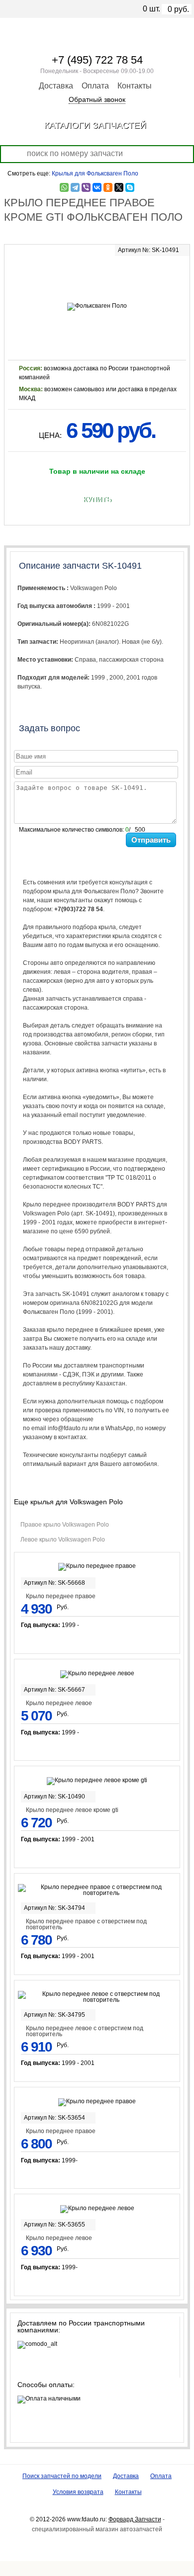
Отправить (151, 840)
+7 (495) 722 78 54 (97, 60)
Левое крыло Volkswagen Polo (63, 1540)
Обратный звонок (97, 99)
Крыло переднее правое (61, 1596)
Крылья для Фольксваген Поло (95, 173)
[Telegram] (75, 187)
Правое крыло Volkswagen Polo (65, 1525)
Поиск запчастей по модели (62, 2476)
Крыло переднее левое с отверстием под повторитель (85, 2031)
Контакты (135, 86)
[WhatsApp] (64, 187)
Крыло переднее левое (59, 1703)
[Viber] (86, 187)
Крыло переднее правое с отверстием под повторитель (86, 1924)
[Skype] (130, 187)
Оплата (95, 86)
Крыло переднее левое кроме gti (72, 1810)
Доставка (56, 86)
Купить (97, 500)
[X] (119, 187)
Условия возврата (78, 2492)
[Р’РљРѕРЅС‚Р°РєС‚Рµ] (97, 187)
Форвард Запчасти (135, 2519)
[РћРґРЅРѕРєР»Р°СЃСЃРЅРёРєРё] (108, 187)
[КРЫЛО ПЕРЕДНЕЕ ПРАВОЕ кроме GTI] (97, 277)
